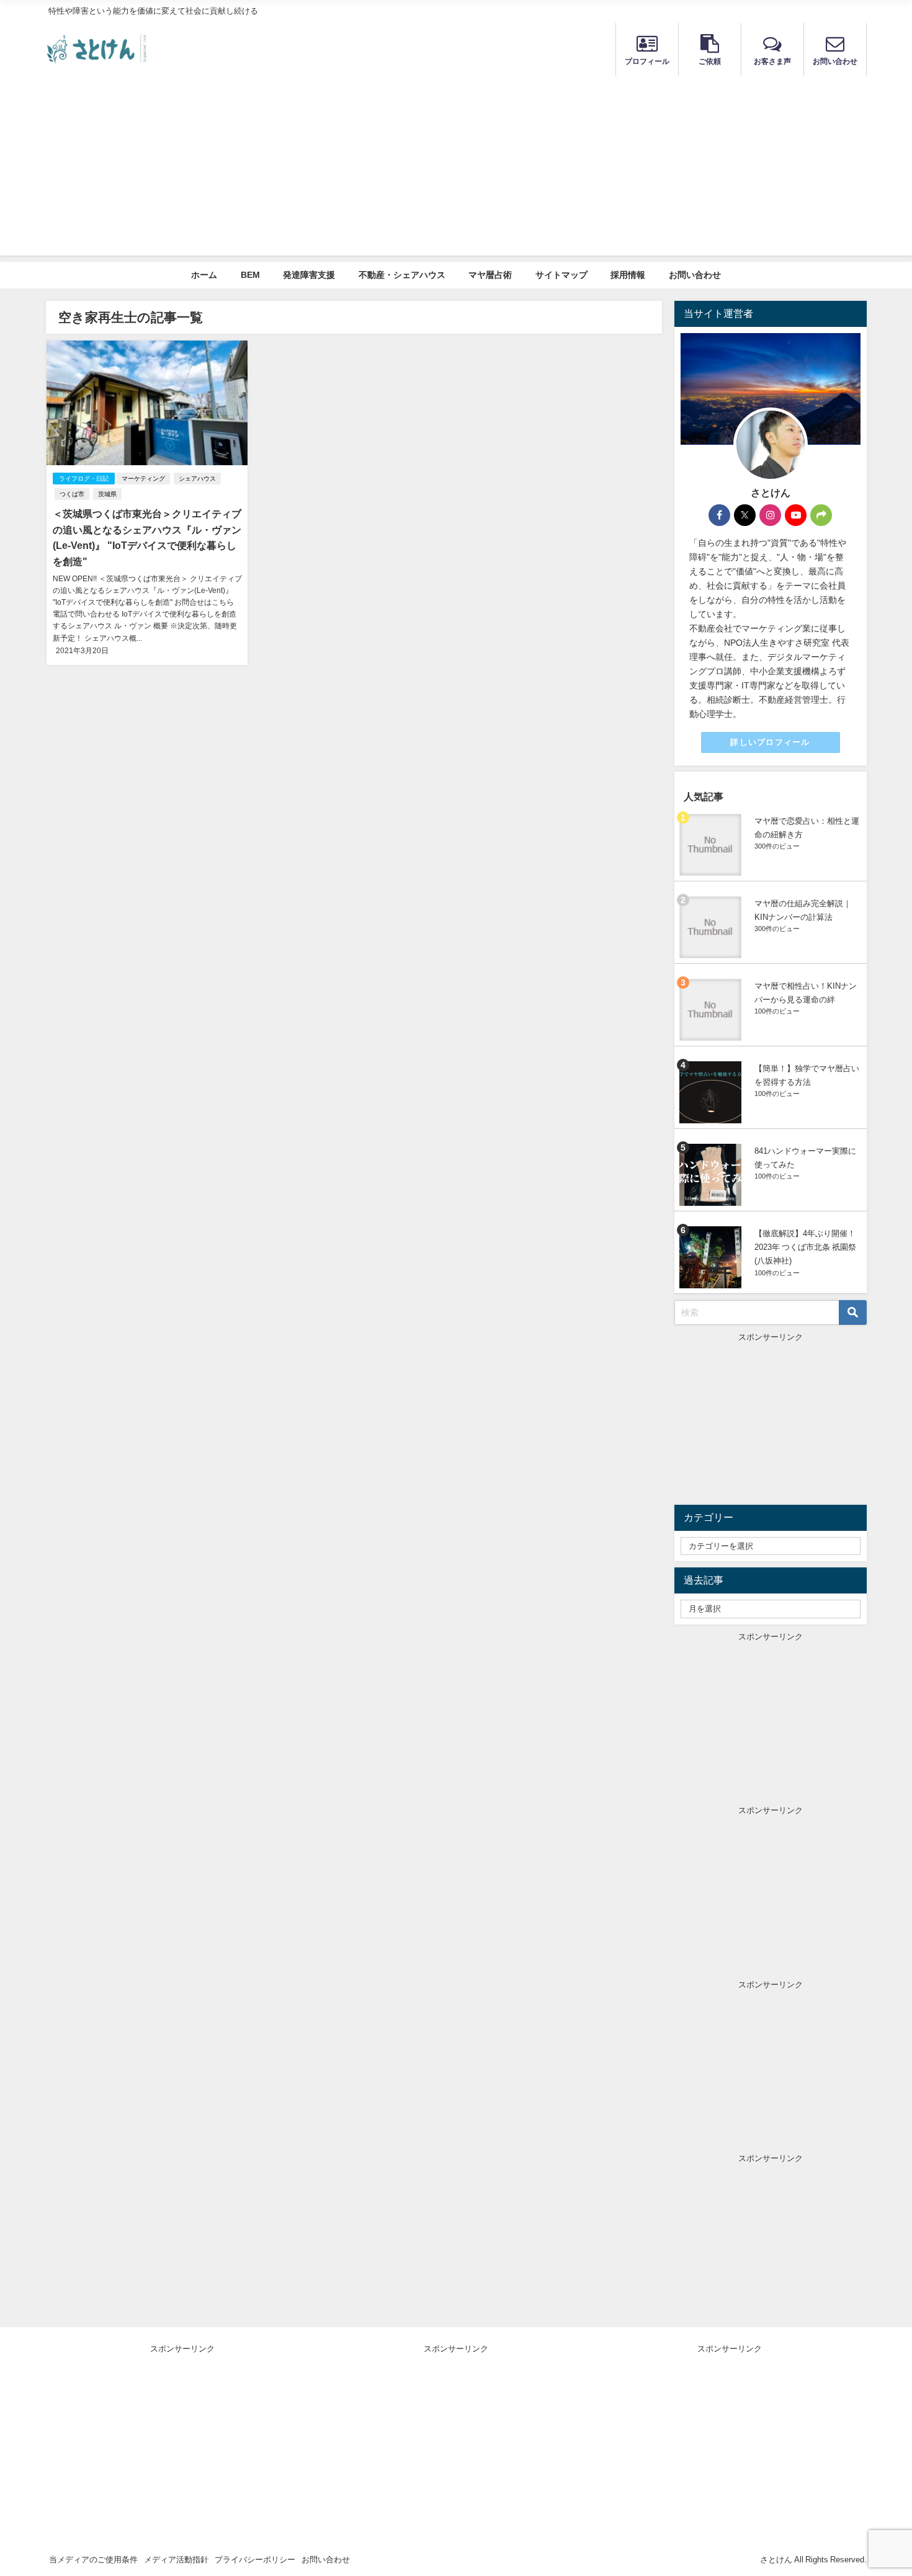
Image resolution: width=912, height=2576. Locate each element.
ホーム (204, 275)
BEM (250, 275)
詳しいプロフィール (770, 742)
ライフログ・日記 (84, 479)
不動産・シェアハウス (402, 275)
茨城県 (107, 494)
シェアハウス (197, 479)
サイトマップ (561, 275)
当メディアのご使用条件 (93, 2560)
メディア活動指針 (176, 2560)
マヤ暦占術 (490, 275)
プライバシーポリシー (255, 2560)
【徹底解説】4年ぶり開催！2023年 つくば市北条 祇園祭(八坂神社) (805, 1247)
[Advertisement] (456, 169)
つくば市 (72, 494)
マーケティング (143, 479)
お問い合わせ (695, 275)
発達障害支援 (309, 275)
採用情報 (628, 275)
